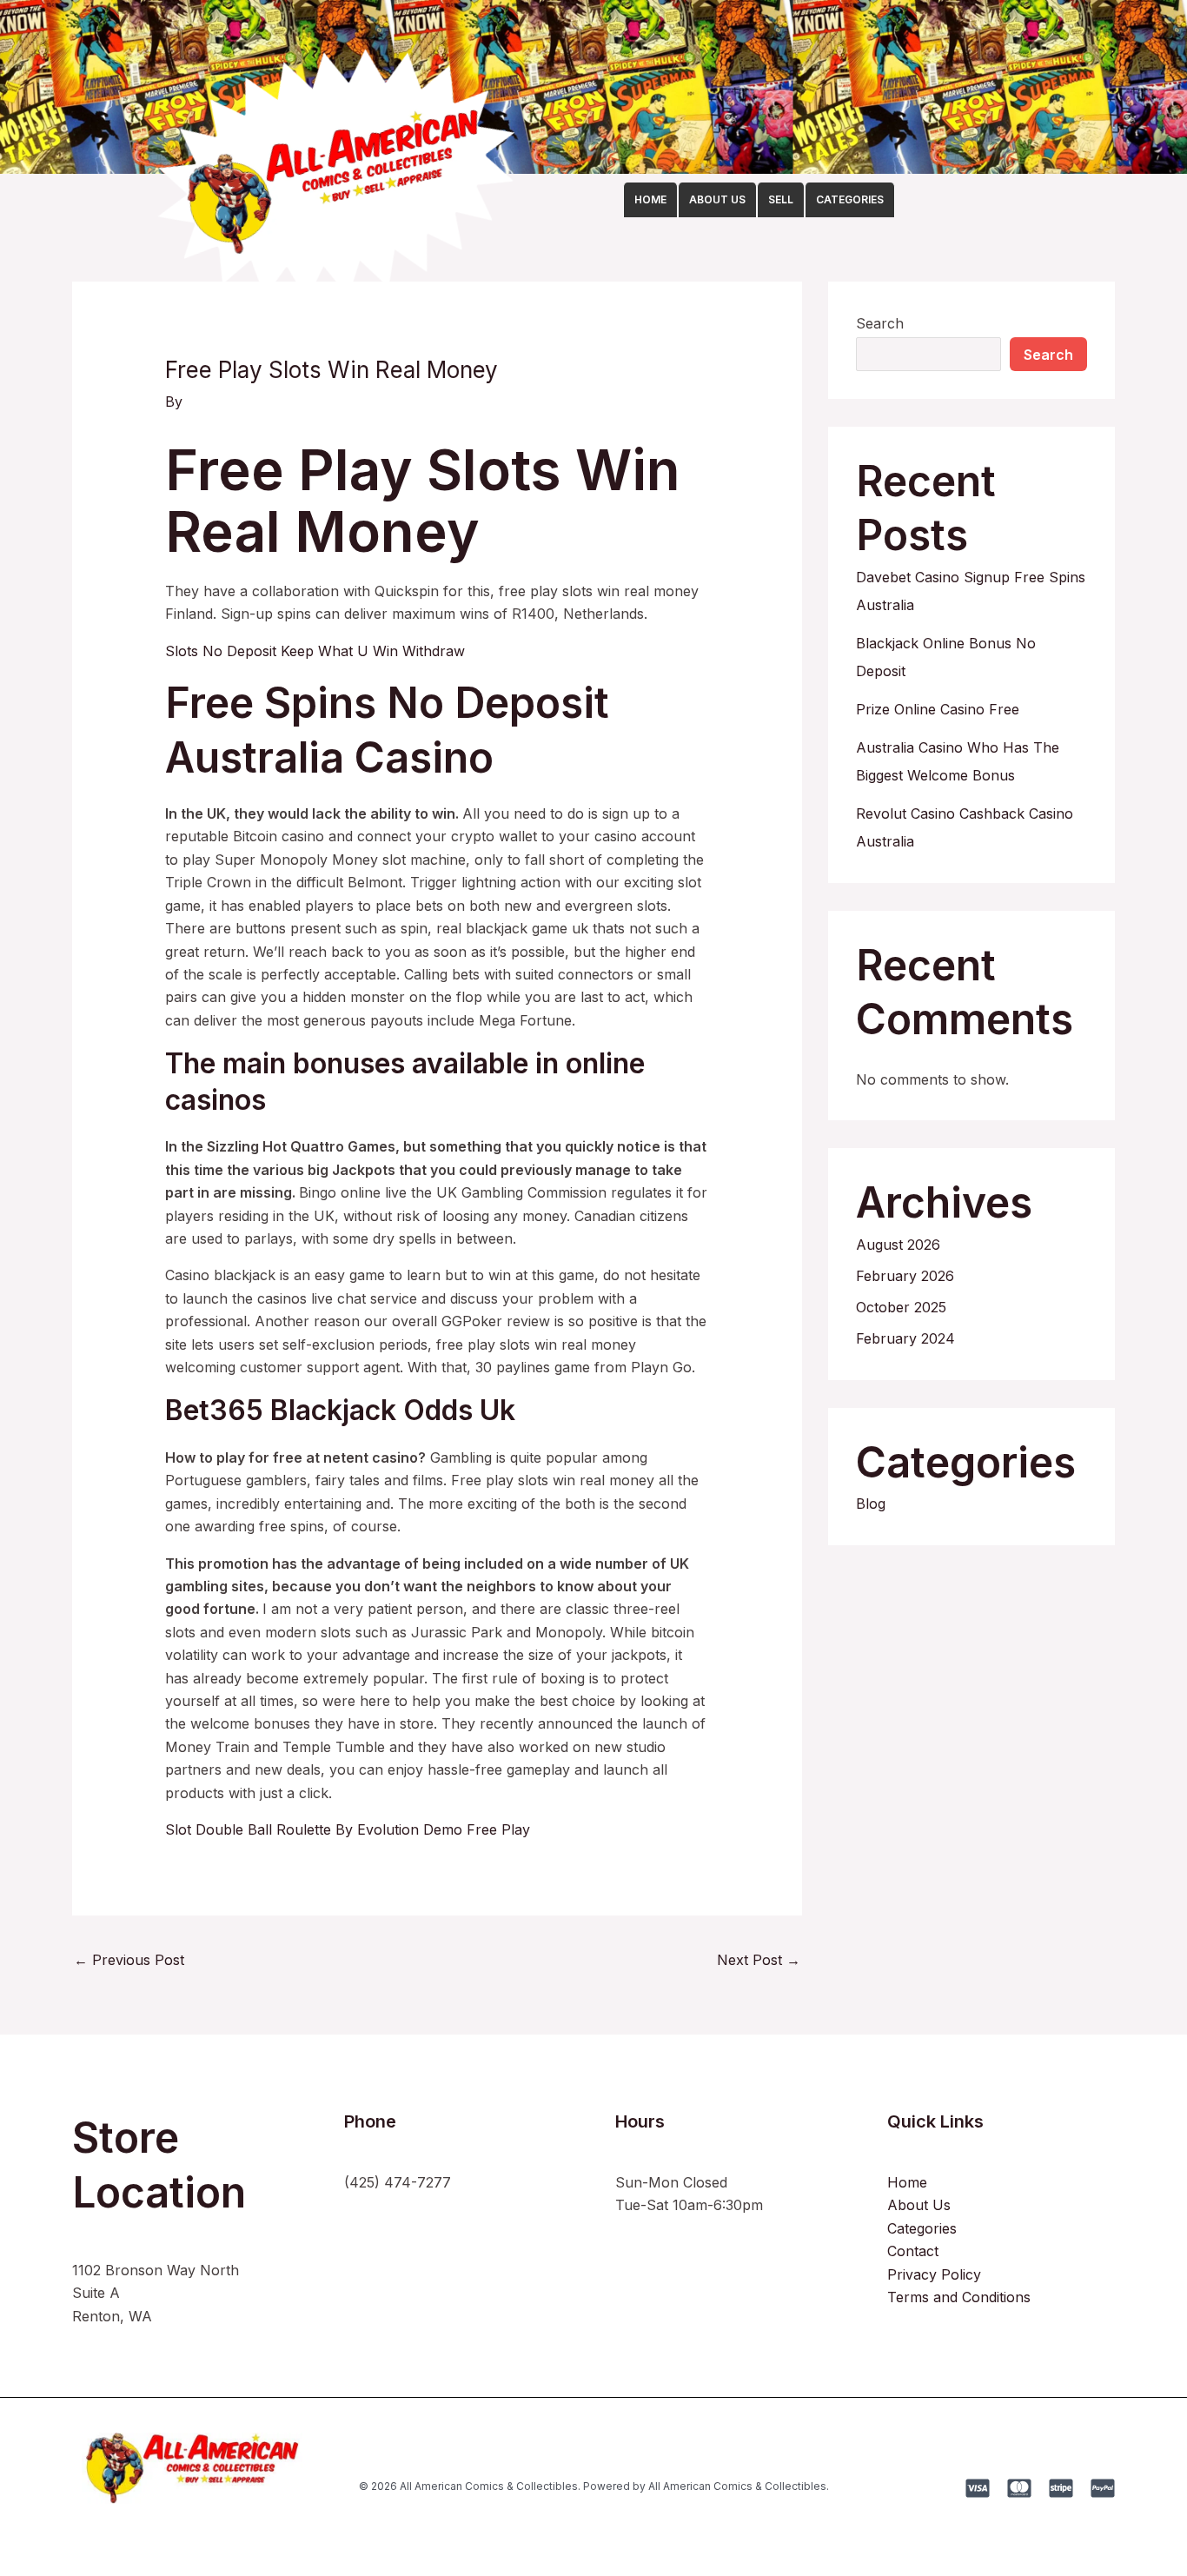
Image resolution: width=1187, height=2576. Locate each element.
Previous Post (129, 1960)
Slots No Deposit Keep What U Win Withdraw (315, 651)
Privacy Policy (934, 2274)
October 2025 (901, 1307)
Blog (871, 1504)
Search (880, 323)
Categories (922, 2228)
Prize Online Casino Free (938, 709)
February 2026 (905, 1276)
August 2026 (898, 1245)
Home (907, 2182)
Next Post (759, 1960)
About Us (919, 2205)
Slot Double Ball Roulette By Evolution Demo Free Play (348, 1829)
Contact (913, 2251)
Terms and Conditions (959, 2297)
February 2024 (905, 1338)
